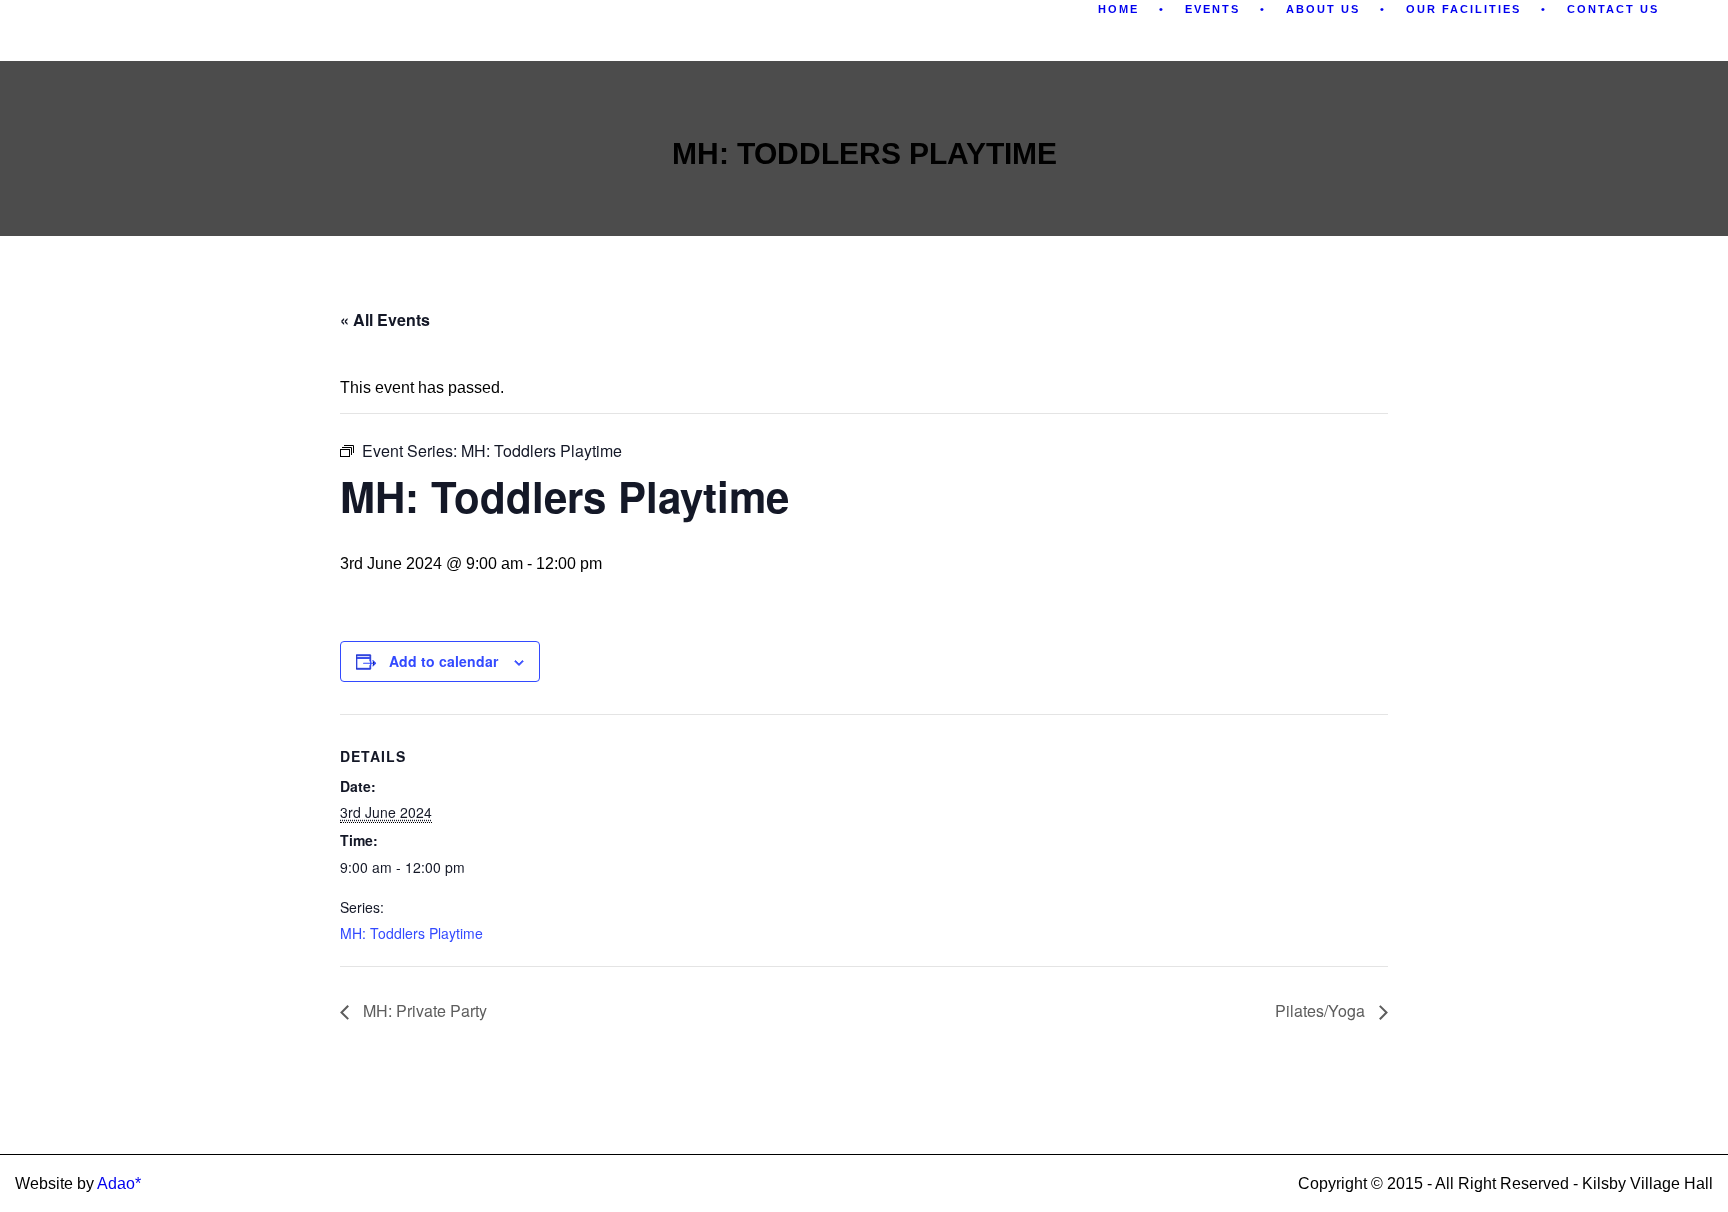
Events (1212, 9)
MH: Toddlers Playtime (411, 933)
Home (1118, 9)
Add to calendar (443, 661)
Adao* (119, 1183)
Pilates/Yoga (1322, 1010)
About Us (1323, 9)
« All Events (385, 319)
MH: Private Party (423, 1010)
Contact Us (1613, 9)
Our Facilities (1463, 9)
